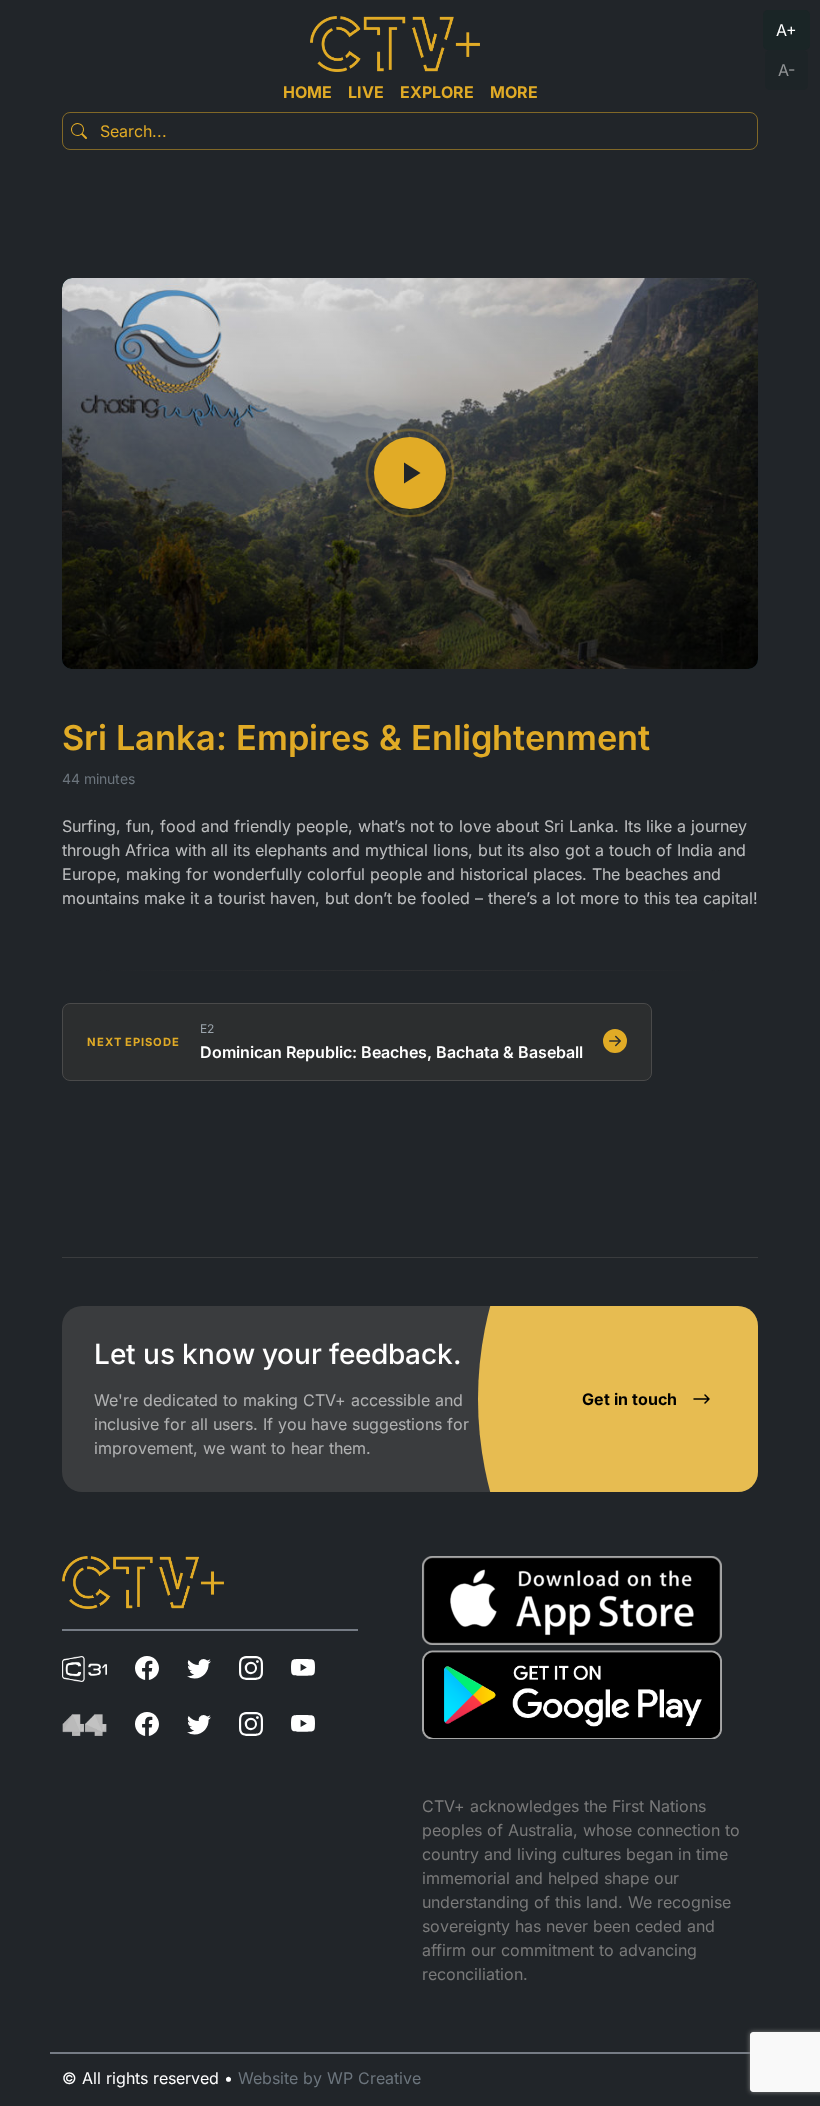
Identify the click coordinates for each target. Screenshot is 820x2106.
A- (786, 70)
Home (307, 92)
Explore (437, 92)
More (514, 92)
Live (366, 92)
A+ (786, 30)
